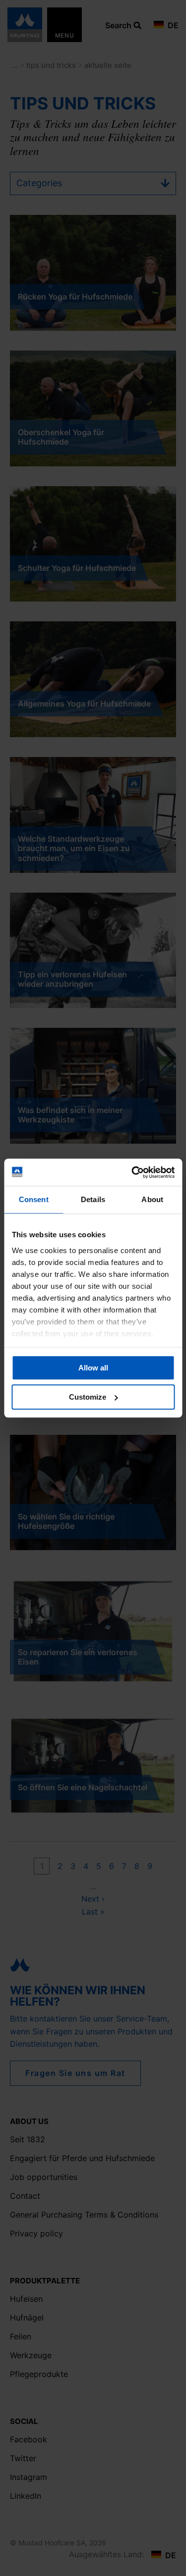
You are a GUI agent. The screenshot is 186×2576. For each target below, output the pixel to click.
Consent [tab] (34, 1199)
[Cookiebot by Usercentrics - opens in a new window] (132, 1172)
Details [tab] (93, 1199)
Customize (88, 1397)
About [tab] (152, 1199)
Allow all (93, 1368)
